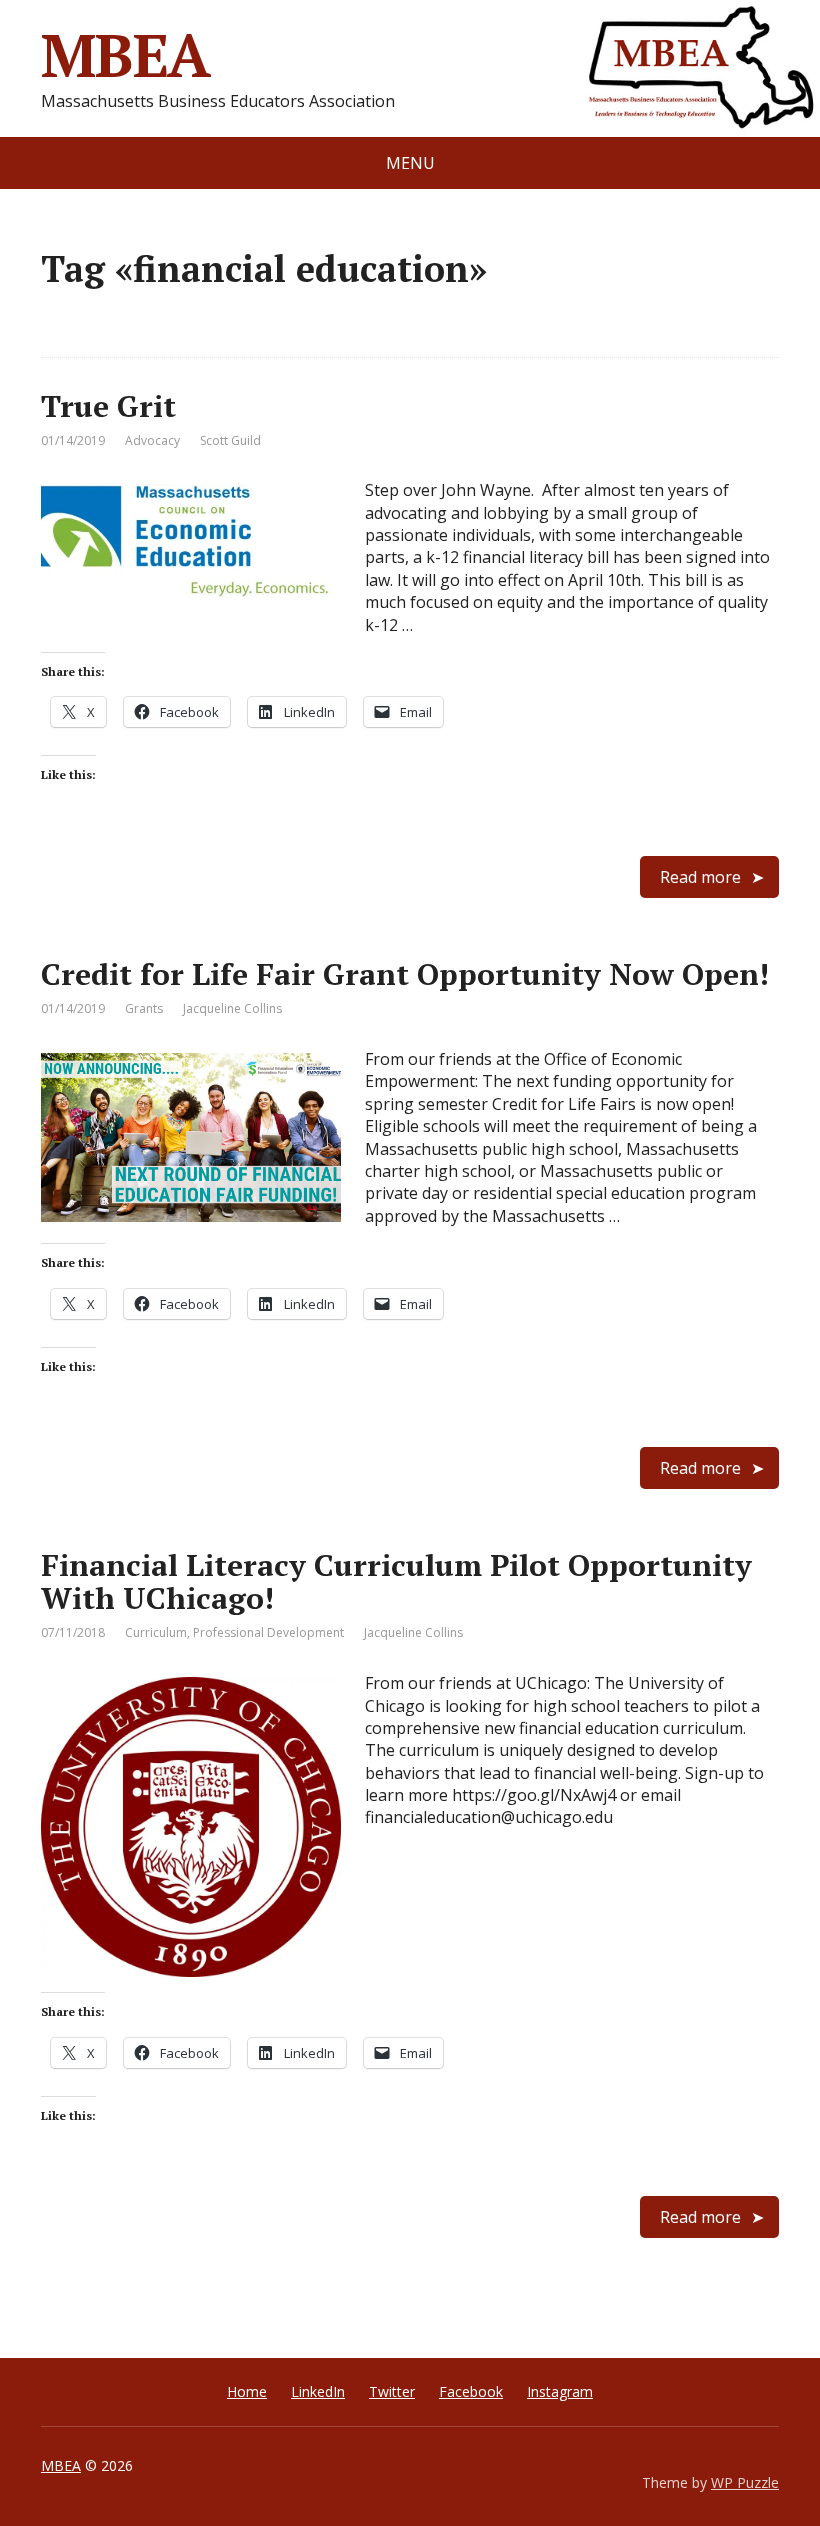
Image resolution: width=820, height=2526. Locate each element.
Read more (700, 877)
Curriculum (156, 1632)
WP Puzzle (745, 2482)
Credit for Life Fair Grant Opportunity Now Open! (405, 974)
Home (247, 2391)
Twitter (392, 2391)
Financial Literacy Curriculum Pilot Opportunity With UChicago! (396, 1581)
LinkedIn (318, 2391)
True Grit (108, 406)
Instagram (560, 2391)
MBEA (125, 55)
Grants (144, 1008)
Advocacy (152, 440)
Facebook (471, 2391)
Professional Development (268, 1632)
